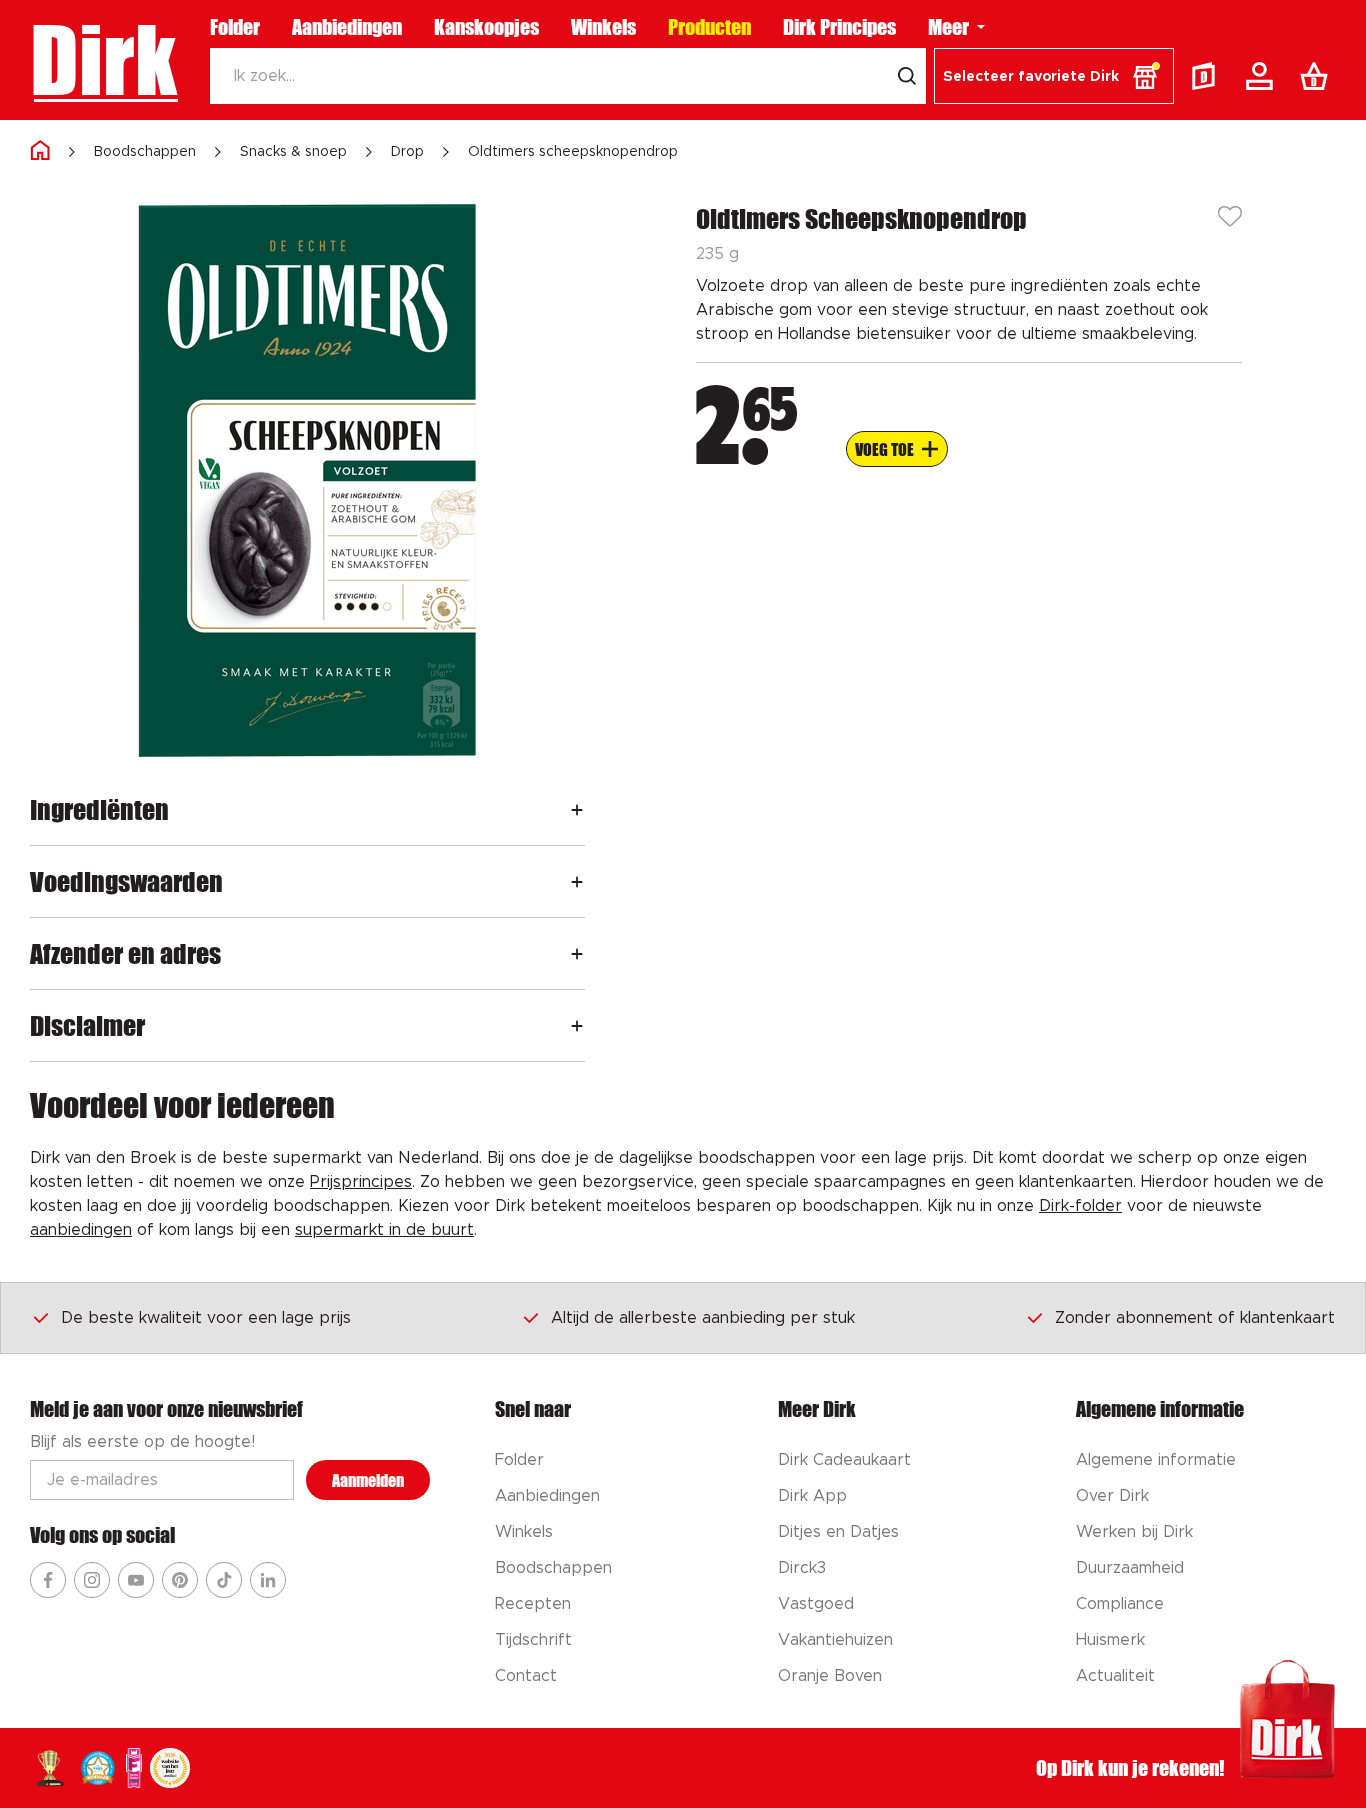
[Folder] (1208, 76)
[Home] (40, 151)
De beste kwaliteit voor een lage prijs (206, 1318)
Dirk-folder (1080, 1206)
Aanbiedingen (347, 27)
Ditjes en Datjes (838, 1532)
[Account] (1263, 76)
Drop (407, 152)
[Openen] (577, 809)
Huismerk (1110, 1640)
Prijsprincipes (361, 1182)
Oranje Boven (830, 1676)
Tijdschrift (533, 1640)
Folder (235, 27)
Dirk (103, 60)
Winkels (603, 27)
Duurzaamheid (1130, 1568)
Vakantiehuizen (835, 1640)
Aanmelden (368, 1480)
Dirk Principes (839, 27)
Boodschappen (145, 152)
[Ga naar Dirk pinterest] (180, 1580)
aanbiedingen (81, 1230)
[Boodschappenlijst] (1318, 76)
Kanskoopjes (486, 27)
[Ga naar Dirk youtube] (136, 1580)
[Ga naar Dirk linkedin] (268, 1580)
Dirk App (812, 1496)
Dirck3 (802, 1568)
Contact (526, 1676)
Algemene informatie (1156, 1460)
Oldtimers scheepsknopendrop (573, 152)
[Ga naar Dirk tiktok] (224, 1580)
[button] (1054, 76)
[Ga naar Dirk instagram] (92, 1580)
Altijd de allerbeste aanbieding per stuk (703, 1318)
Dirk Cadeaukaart (844, 1460)
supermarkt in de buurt (384, 1230)
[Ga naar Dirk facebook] (48, 1580)
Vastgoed (816, 1604)
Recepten (533, 1604)
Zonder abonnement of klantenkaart (1195, 1318)
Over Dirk (1112, 1496)
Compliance (1120, 1604)
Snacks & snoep (293, 152)
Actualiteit (1115, 1676)
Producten (709, 27)
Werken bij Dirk (1134, 1532)
